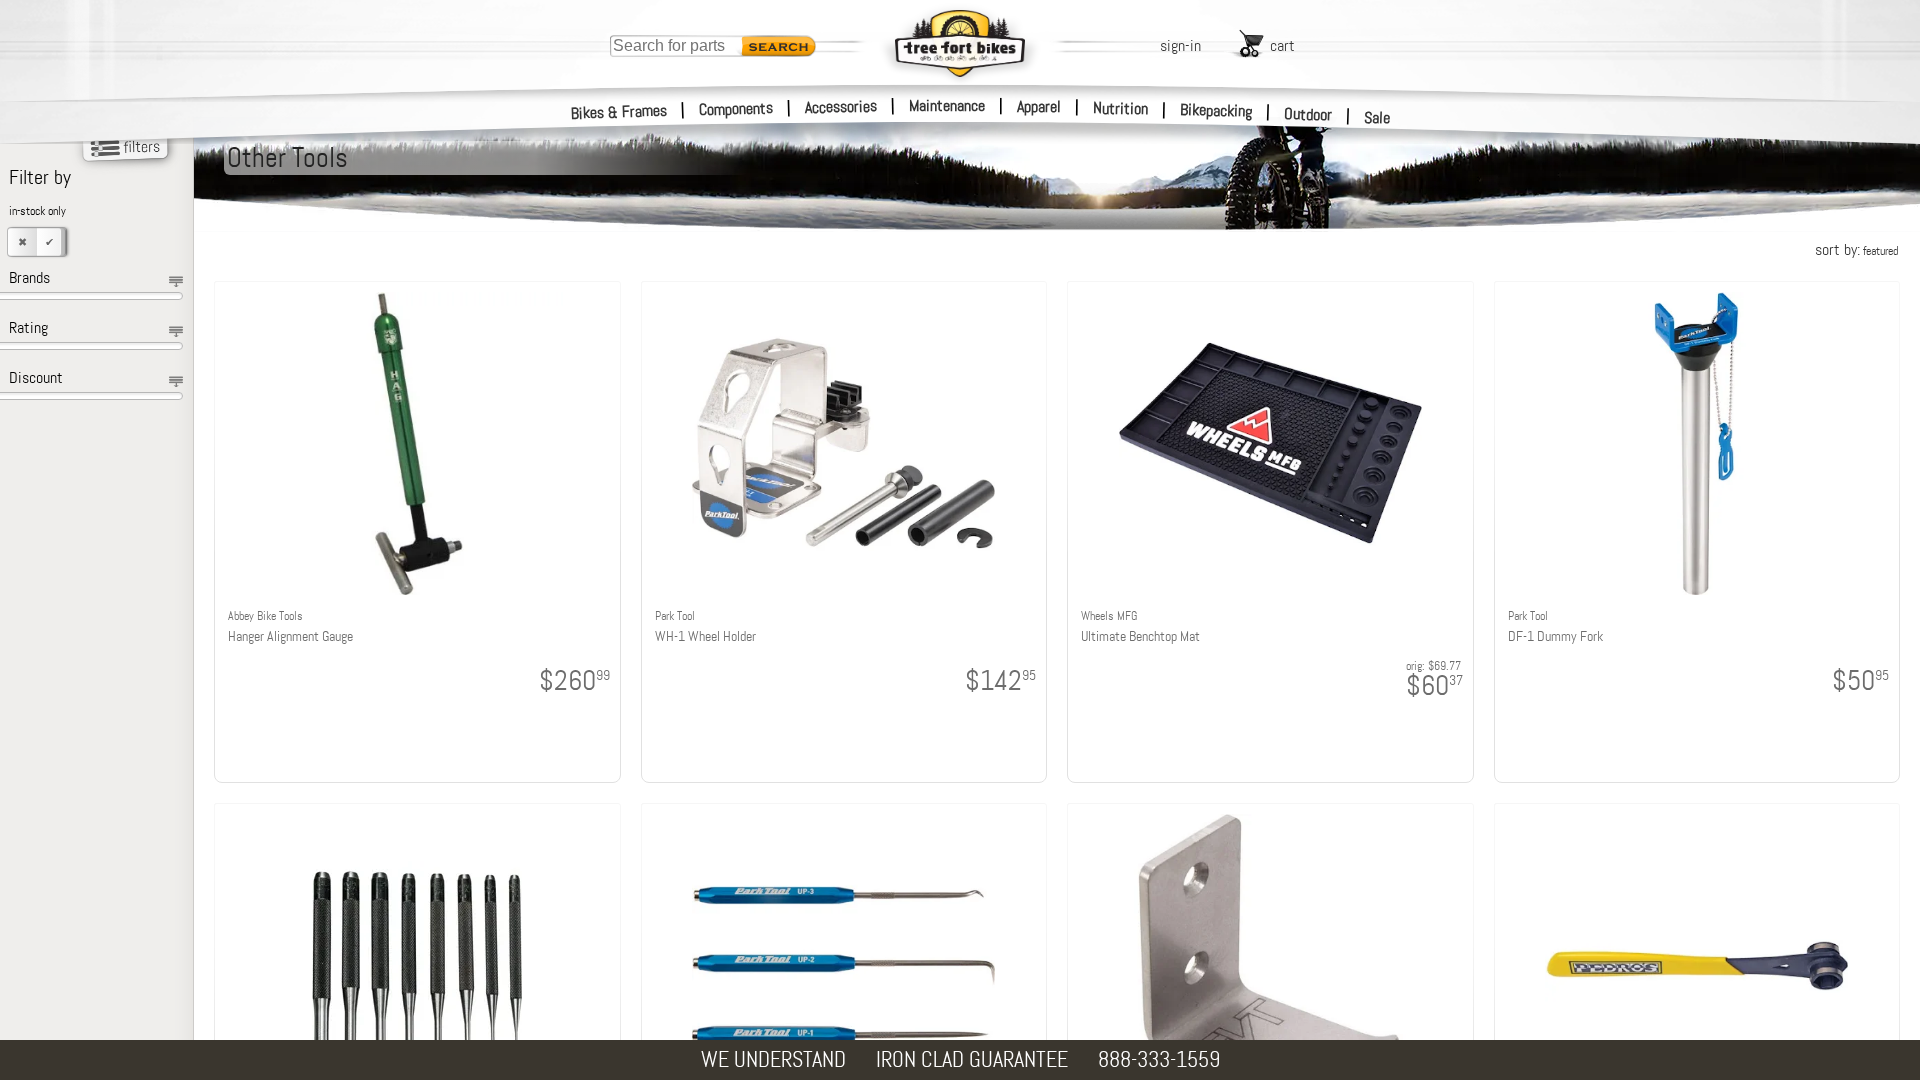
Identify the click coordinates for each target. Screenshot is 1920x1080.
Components (736, 108)
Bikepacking (1216, 110)
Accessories (841, 106)
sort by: (1856, 249)
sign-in (1180, 45)
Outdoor (1308, 114)
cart (1282, 45)
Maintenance (947, 105)
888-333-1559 (1159, 1059)
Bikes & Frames (619, 112)
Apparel (1039, 106)
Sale (1377, 117)
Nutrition (1120, 108)
